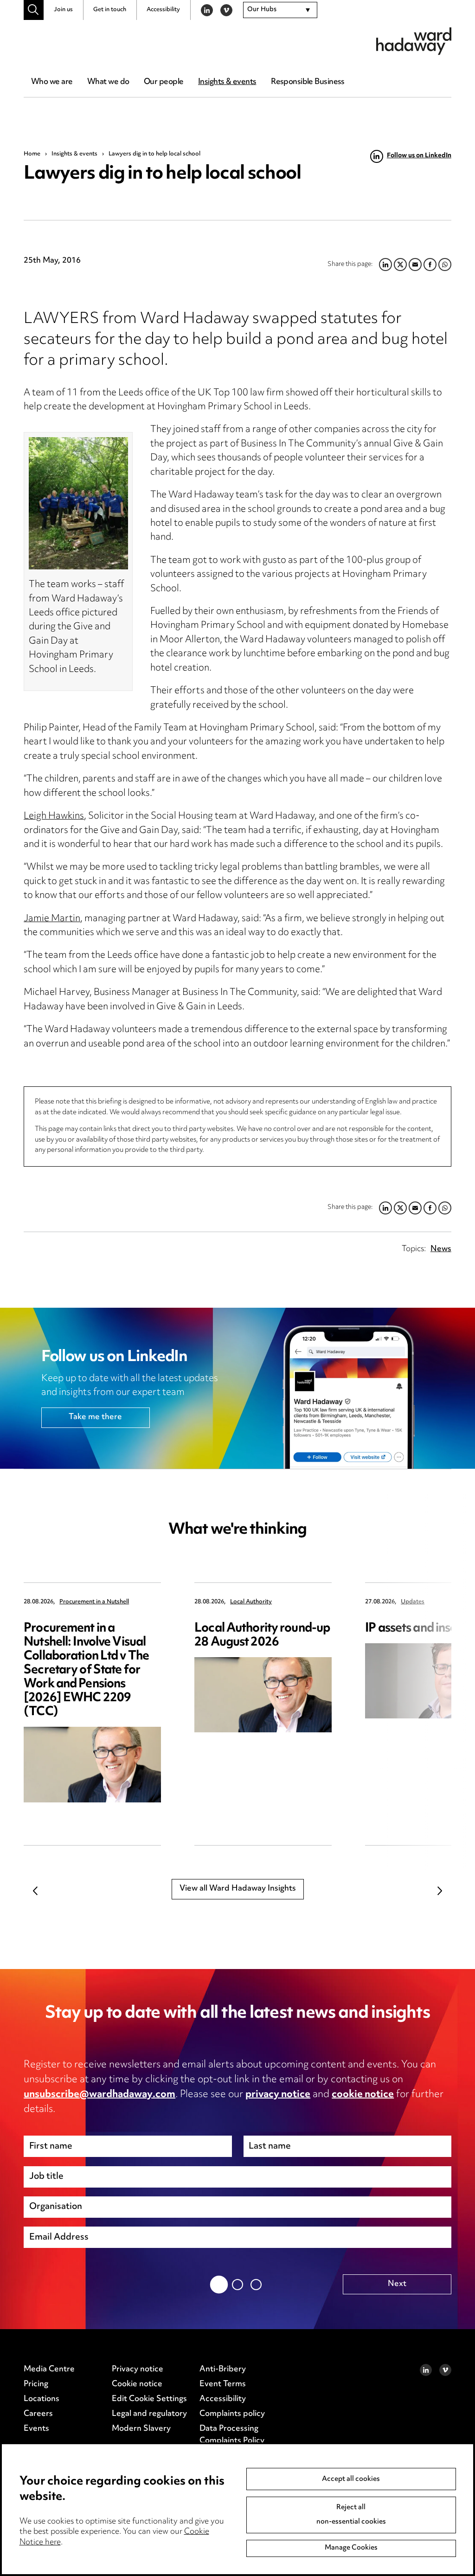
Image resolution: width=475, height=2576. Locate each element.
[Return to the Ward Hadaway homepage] (414, 41)
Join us (63, 10)
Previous (35, 1891)
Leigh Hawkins (54, 817)
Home (32, 154)
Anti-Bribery (223, 2369)
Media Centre (49, 2369)
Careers (38, 2414)
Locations (42, 2399)
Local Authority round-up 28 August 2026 (262, 1636)
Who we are (52, 82)
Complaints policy (232, 2414)
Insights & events (227, 82)
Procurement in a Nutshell (94, 1602)
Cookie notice (137, 2384)
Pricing (36, 2384)
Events (36, 2429)
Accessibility (163, 10)
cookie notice (363, 2095)
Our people (164, 82)
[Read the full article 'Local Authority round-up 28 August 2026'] (263, 1695)
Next (440, 1891)
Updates (413, 1602)
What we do (108, 82)
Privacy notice (138, 2369)
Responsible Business (308, 82)
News (441, 1249)
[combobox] (280, 10)
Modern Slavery (141, 2429)
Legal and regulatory (149, 2414)
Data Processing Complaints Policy (232, 2435)
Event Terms (223, 2384)
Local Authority (251, 1602)
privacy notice (278, 2095)
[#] (34, 10)
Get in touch (110, 10)
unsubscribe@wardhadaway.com (99, 2095)
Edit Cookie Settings (149, 2399)
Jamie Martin (52, 919)
